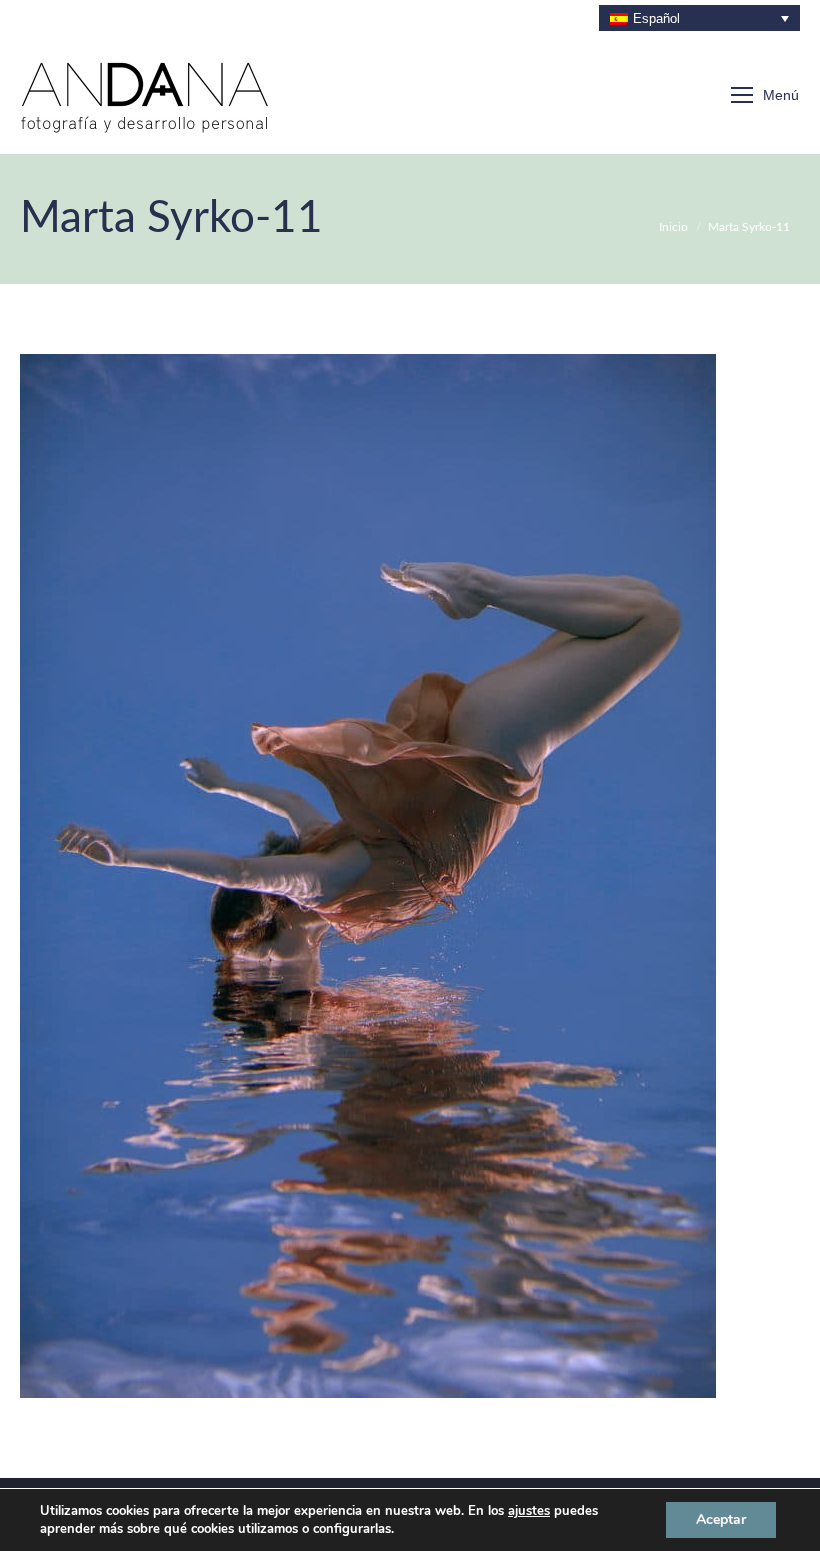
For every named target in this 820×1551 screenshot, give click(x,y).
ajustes (529, 1511)
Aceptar (721, 1519)
